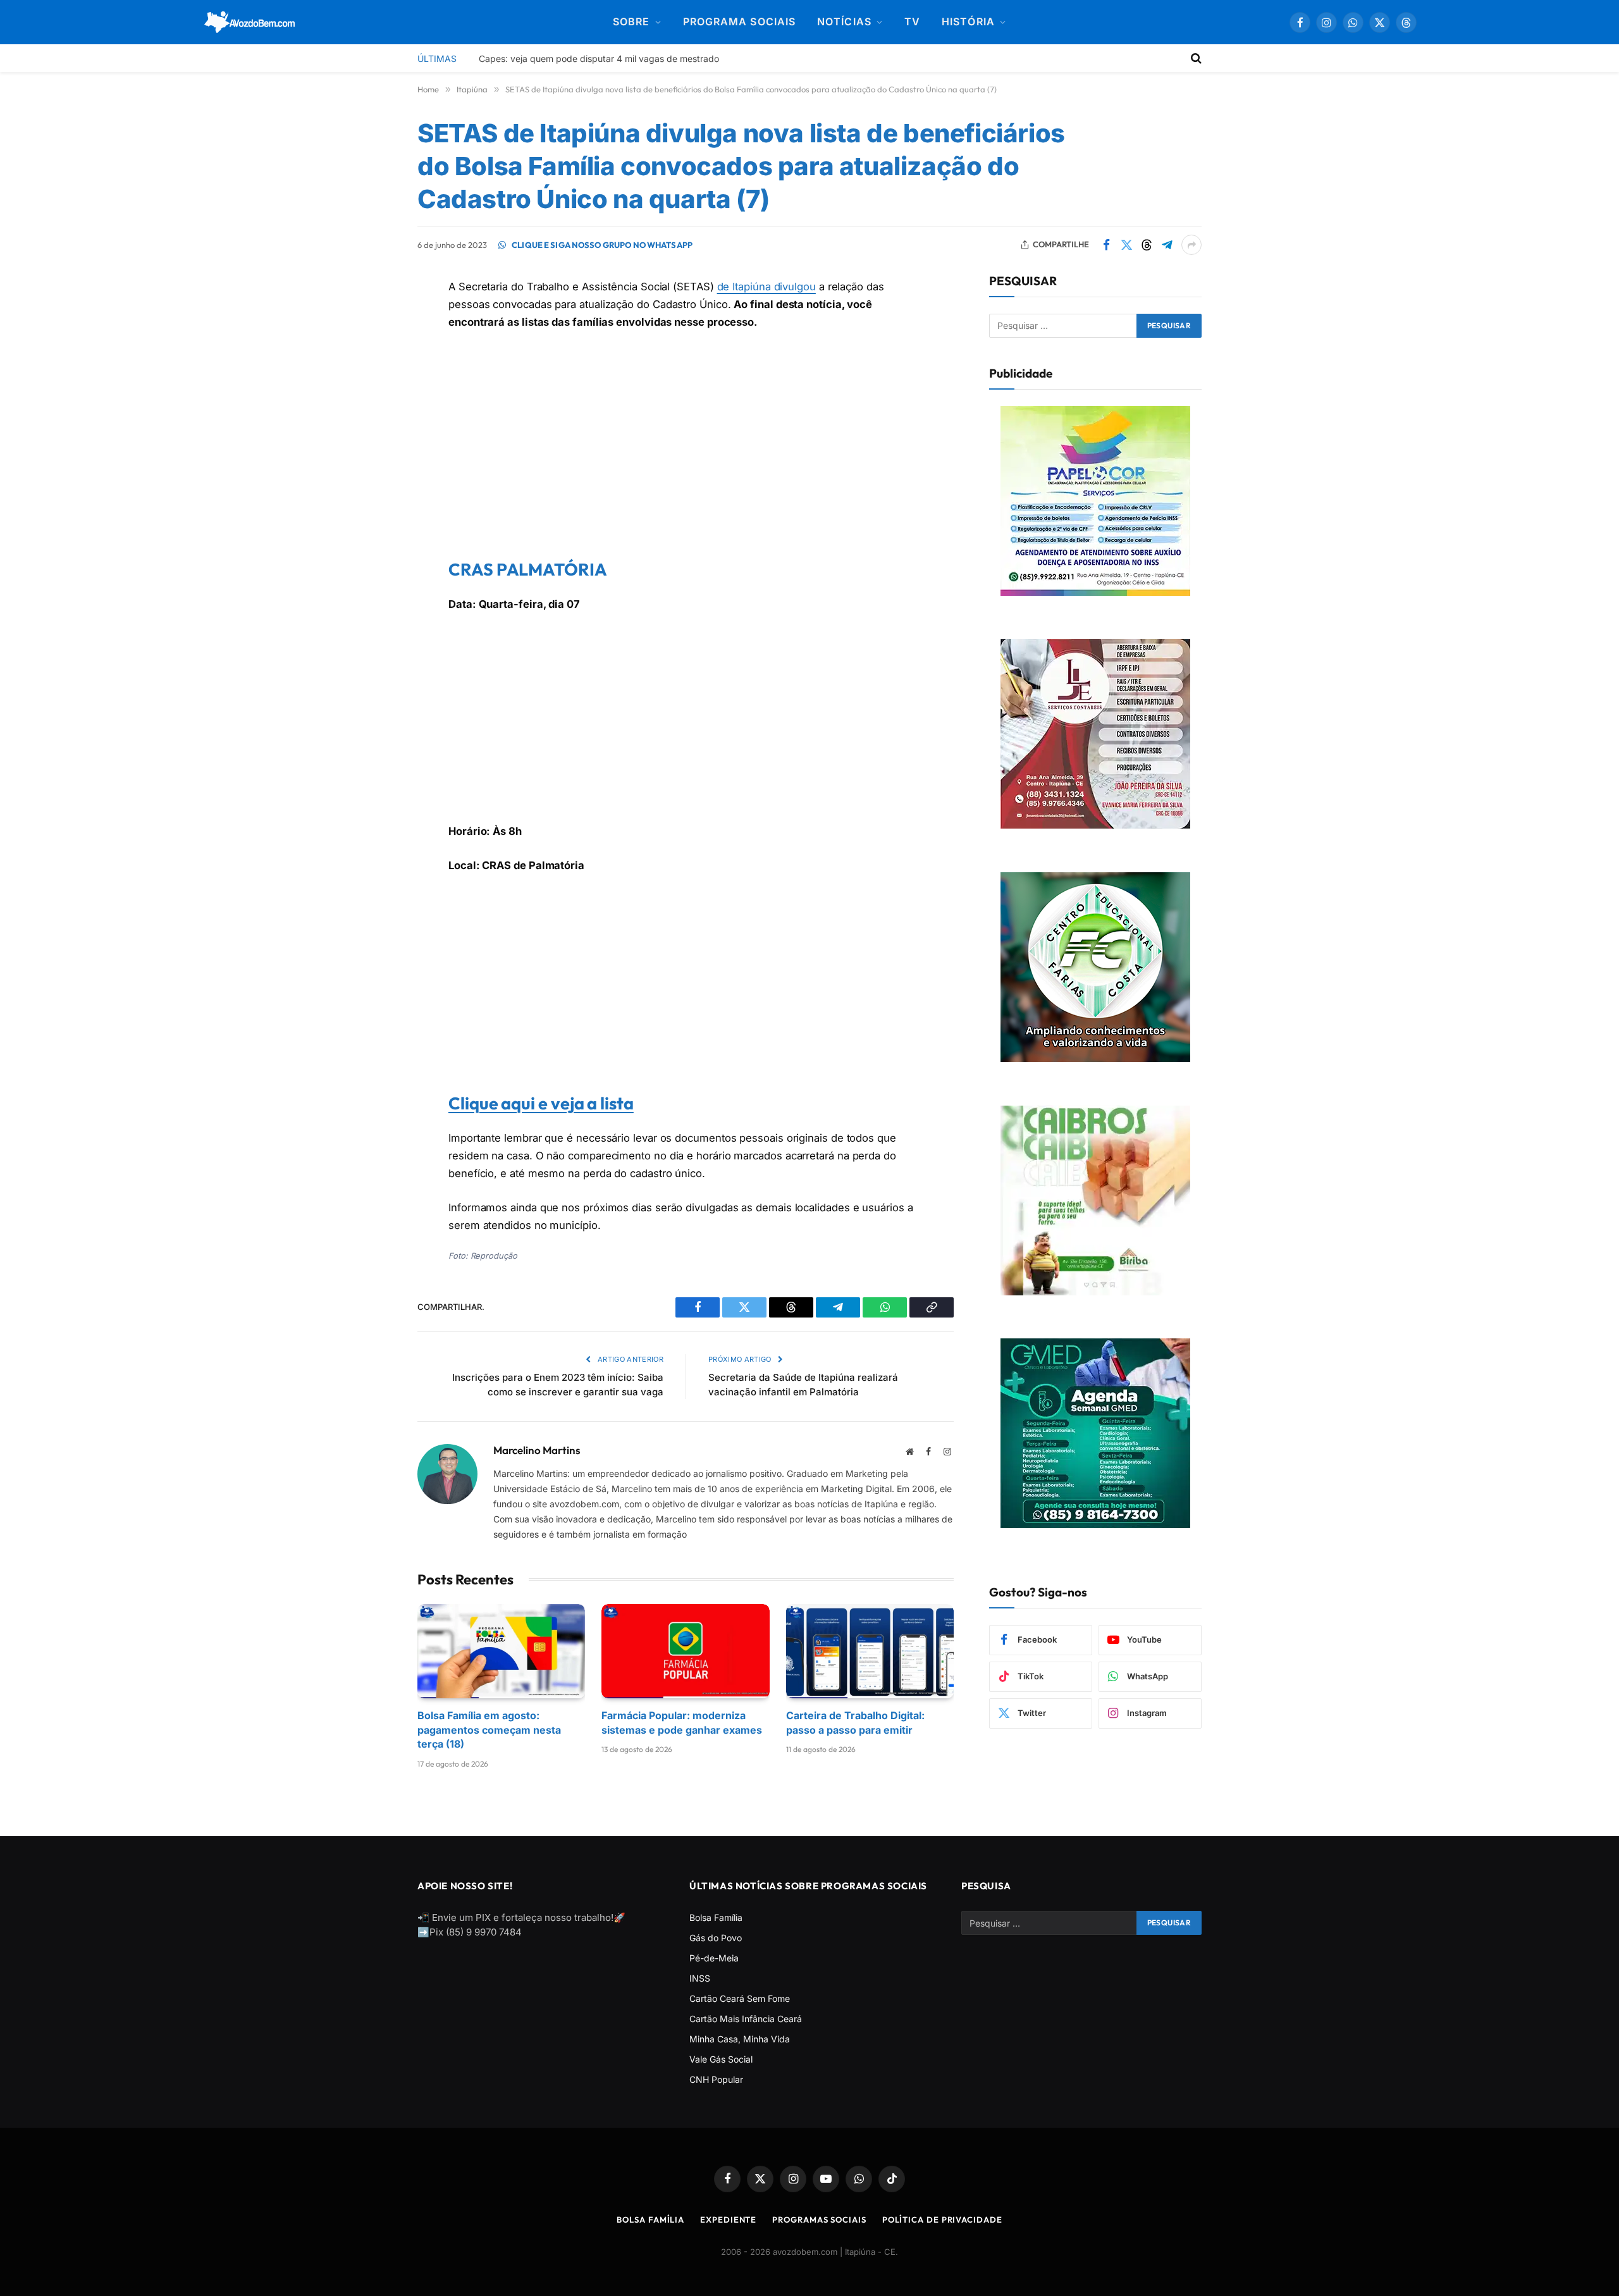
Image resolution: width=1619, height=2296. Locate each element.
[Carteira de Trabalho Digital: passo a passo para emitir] (870, 1651)
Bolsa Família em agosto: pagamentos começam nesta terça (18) (489, 1730)
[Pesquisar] (1195, 58)
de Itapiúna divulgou (766, 287)
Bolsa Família (716, 1917)
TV (912, 22)
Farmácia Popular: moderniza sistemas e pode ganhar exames (682, 1722)
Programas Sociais (819, 2219)
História (968, 22)
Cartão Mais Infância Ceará (746, 2019)
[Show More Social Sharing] (1191, 245)
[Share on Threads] (1147, 245)
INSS (700, 1978)
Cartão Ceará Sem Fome (740, 1998)
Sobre (631, 22)
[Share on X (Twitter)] (1126, 245)
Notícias (844, 22)
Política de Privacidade (942, 2219)
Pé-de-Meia (714, 1958)
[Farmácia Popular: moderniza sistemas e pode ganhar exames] (685, 1651)
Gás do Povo (716, 1938)
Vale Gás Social (721, 2059)
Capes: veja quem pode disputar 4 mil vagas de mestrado (599, 59)
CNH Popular (716, 2079)
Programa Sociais (739, 22)
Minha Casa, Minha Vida (740, 2039)
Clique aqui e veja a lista (541, 1103)
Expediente (728, 2219)
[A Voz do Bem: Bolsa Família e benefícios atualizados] (250, 22)
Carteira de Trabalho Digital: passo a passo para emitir (855, 1722)
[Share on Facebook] (1106, 245)
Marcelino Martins (537, 1450)
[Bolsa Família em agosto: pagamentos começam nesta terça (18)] (501, 1651)
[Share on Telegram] (1167, 245)
